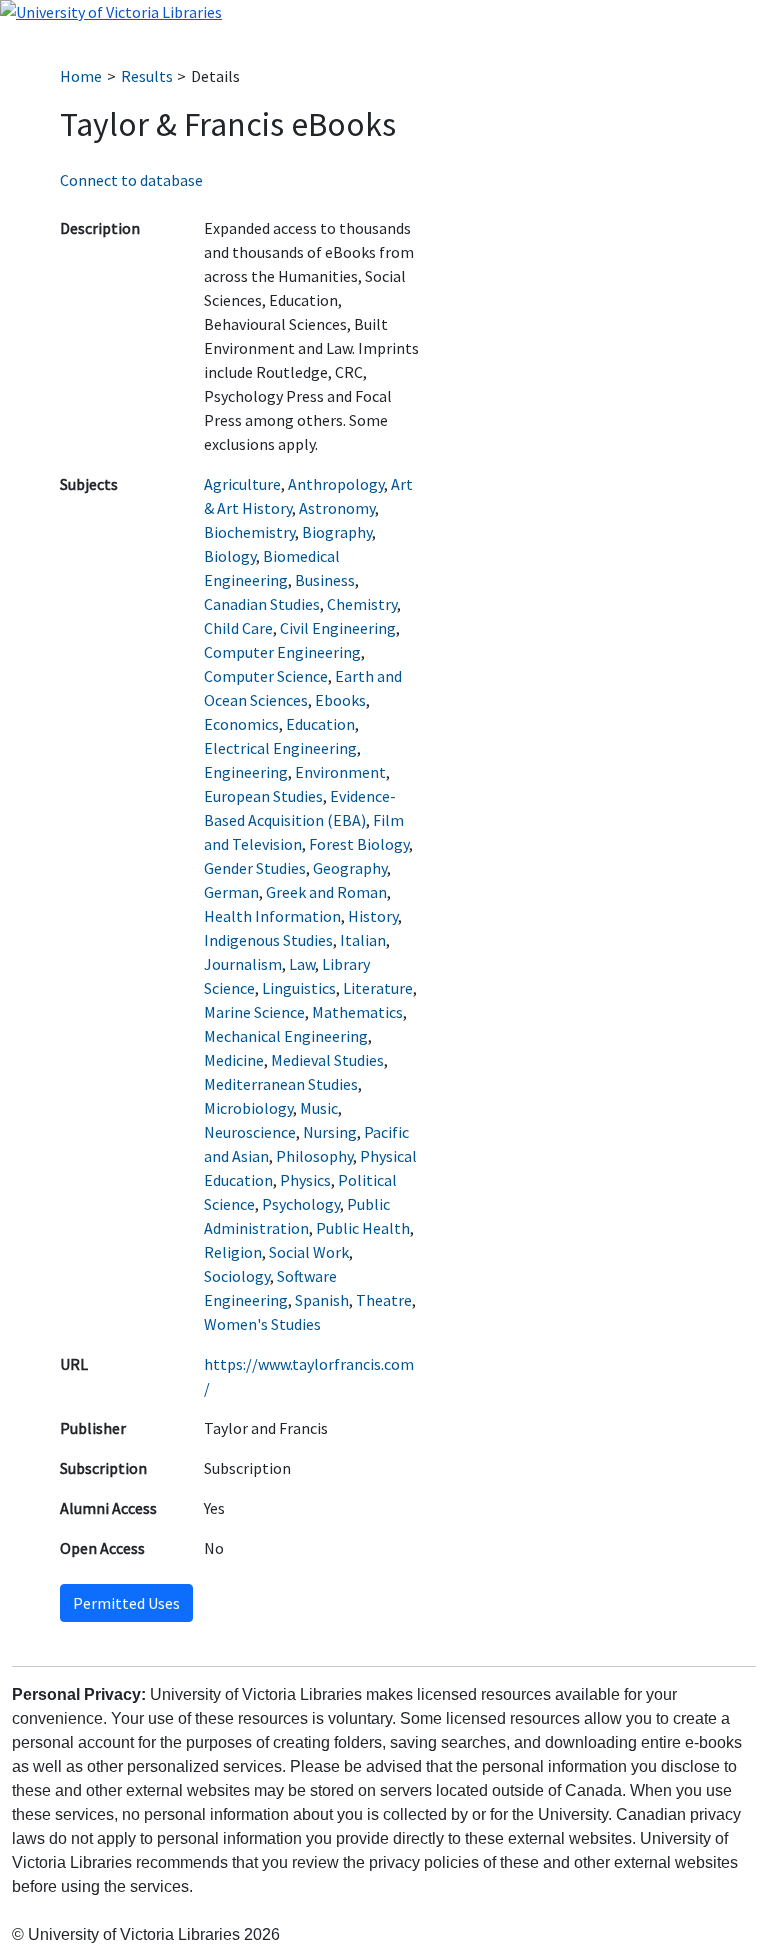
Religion (233, 1252)
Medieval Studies (327, 1060)
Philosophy (314, 1156)
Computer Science (266, 676)
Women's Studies (262, 1324)
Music (319, 1108)
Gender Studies (255, 868)
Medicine (234, 1060)
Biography (337, 532)
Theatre (384, 1300)
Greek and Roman (326, 892)
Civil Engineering (338, 628)
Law (302, 964)
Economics (241, 724)
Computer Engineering (282, 652)
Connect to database (131, 180)
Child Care (238, 628)
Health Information (272, 916)
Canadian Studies (262, 604)
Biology (230, 556)
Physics (305, 1180)
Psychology (301, 1204)
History (373, 916)
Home (81, 76)
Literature (378, 988)
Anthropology (336, 484)
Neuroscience (250, 1132)
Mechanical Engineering (286, 1036)
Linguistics (299, 988)
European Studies (263, 796)
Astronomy (337, 508)
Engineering (246, 772)
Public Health (363, 1228)
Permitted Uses (126, 1603)
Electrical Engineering (280, 748)
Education (320, 724)
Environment (340, 772)
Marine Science (254, 1012)
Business (325, 580)
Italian (363, 940)
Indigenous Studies (268, 940)
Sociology (237, 1276)
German (231, 892)
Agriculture (242, 484)
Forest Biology (359, 844)
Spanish (322, 1300)
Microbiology (248, 1108)
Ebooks (340, 700)
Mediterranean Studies (281, 1084)
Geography (350, 868)
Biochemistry (249, 532)
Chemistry (362, 604)
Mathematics (357, 1012)
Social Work (309, 1252)
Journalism (243, 964)
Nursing (330, 1132)
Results (147, 76)
